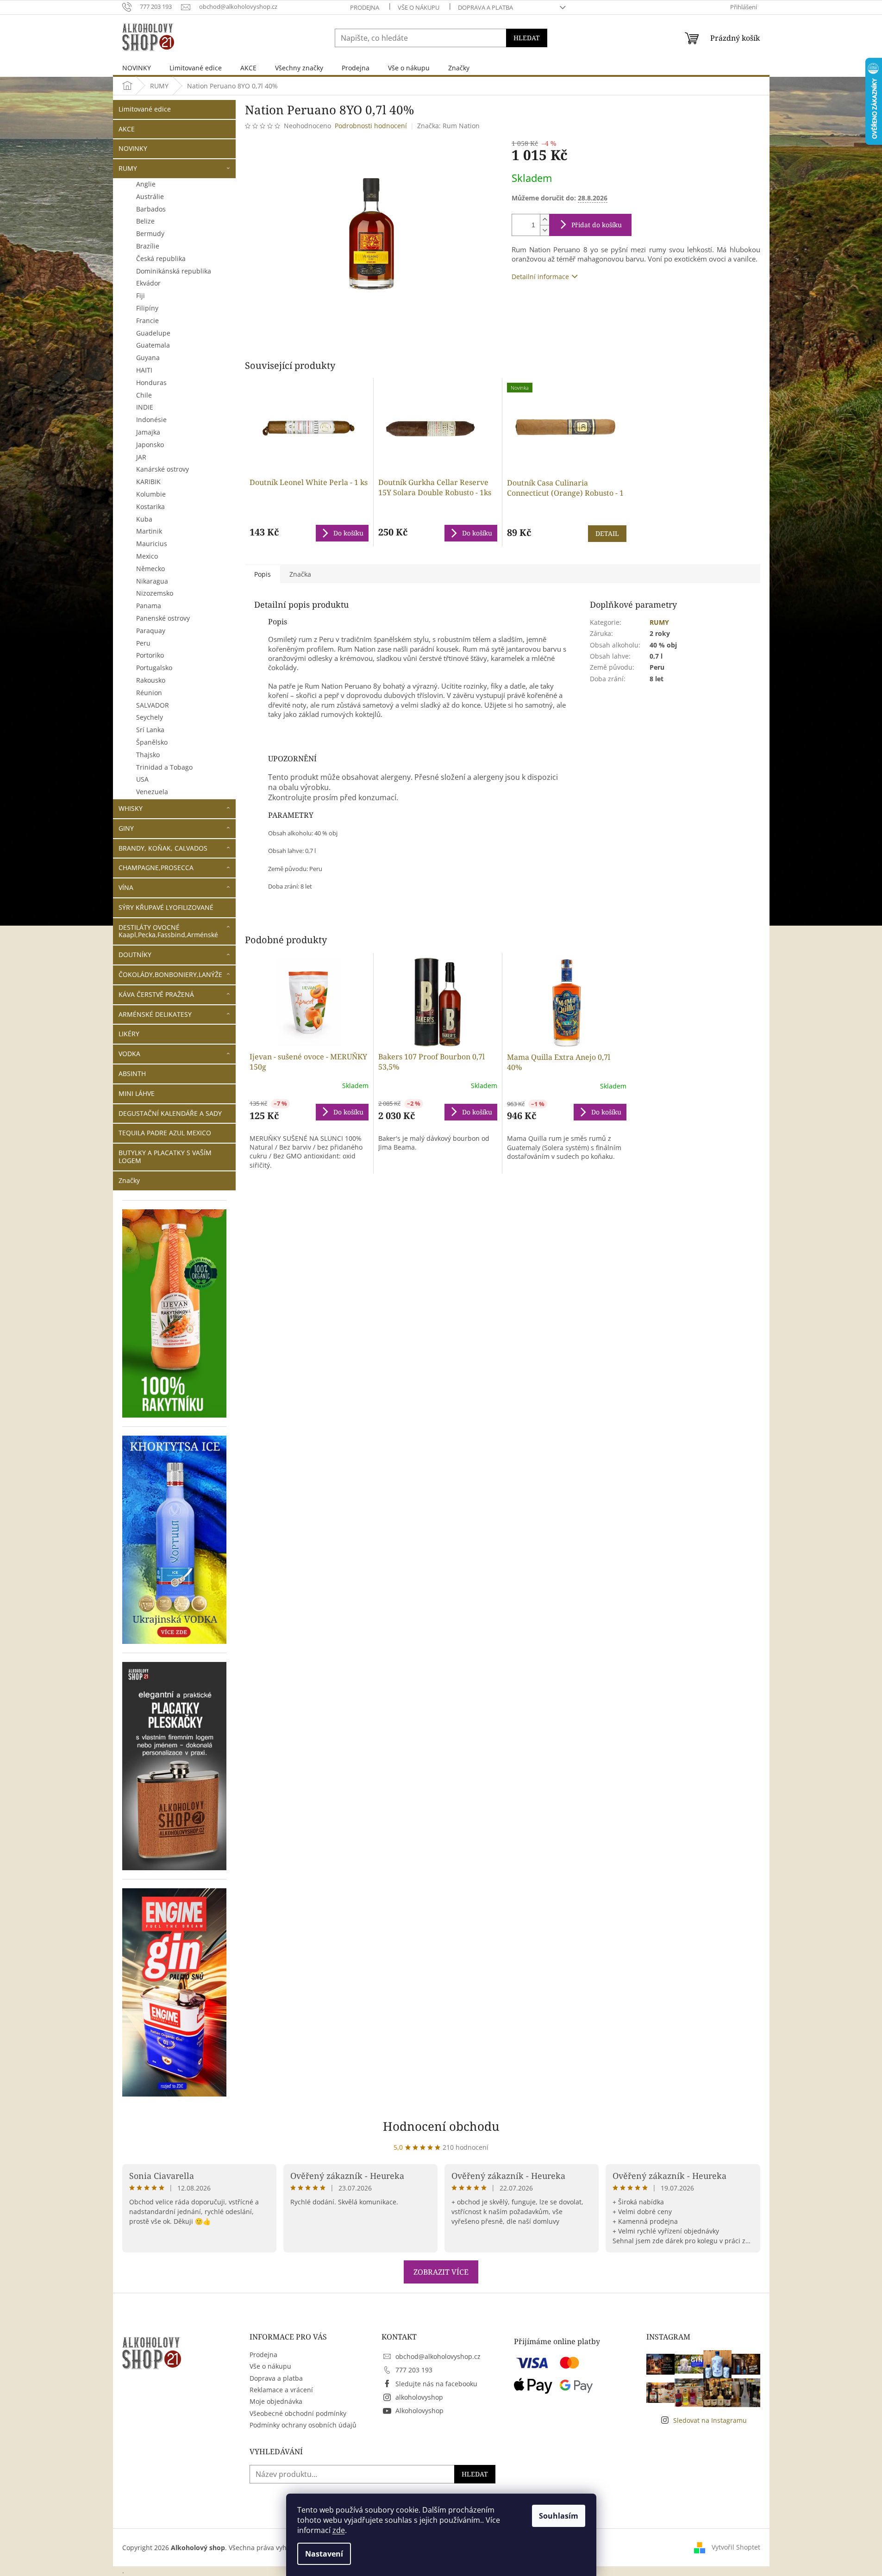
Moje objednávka (276, 2401)
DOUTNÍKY (135, 955)
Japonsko (150, 445)
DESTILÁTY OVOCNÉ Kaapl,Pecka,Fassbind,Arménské (168, 931)
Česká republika (161, 258)
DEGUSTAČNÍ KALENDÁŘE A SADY (170, 1113)
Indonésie (151, 420)
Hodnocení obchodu (441, 2126)
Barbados (151, 209)
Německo (150, 569)
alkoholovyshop (419, 2397)
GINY (126, 828)
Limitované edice (145, 109)
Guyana (148, 358)
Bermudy (150, 233)
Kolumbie (151, 494)
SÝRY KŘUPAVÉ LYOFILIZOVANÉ (166, 907)
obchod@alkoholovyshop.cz (438, 2356)
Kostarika (150, 507)
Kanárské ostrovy (163, 469)
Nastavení (324, 2554)
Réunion (149, 693)
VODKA (129, 1054)
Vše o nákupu (419, 7)
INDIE (145, 407)
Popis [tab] (263, 574)
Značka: (448, 126)
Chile (144, 395)
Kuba (144, 519)
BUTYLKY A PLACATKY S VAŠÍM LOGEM (165, 1157)
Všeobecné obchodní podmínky (298, 2413)
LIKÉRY (129, 1034)
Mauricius (152, 544)
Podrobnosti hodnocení (371, 126)
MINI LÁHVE (137, 1093)
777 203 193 (414, 2370)
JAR (141, 457)
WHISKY (131, 808)
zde (339, 2530)
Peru (143, 643)
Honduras (151, 383)
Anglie (146, 184)
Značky (129, 1180)
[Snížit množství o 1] (544, 230)
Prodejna (365, 7)
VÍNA (126, 887)
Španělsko (152, 742)
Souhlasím (559, 2516)
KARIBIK (148, 482)
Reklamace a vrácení (281, 2390)
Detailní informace (540, 277)
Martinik (149, 531)
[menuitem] (137, 68)
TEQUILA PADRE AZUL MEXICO (165, 1133)
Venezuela (152, 792)
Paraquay (151, 631)
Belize (145, 221)
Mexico (147, 556)
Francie (147, 320)
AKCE (127, 129)
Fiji (141, 296)
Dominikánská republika (174, 271)
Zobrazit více (441, 2272)
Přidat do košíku (597, 225)
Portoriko (150, 655)
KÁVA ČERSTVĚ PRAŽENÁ (156, 994)
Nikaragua (152, 581)
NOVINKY (133, 148)
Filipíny (147, 308)
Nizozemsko (155, 593)
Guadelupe (153, 333)
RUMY (128, 168)
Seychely (150, 717)
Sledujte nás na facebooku (436, 2384)
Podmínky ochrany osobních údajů (303, 2425)
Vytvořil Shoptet (736, 2547)
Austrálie (150, 196)
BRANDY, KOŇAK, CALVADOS (163, 848)
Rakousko (151, 680)
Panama (149, 606)
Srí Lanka (150, 730)
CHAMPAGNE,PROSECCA (156, 868)
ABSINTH (132, 1073)
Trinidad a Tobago (164, 767)
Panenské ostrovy (163, 618)
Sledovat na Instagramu (710, 2420)
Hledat (527, 38)
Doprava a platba (485, 7)
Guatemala (153, 345)
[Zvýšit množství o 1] (544, 220)
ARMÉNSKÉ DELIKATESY (155, 1014)
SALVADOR (153, 705)
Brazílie (148, 246)
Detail (607, 533)
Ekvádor (148, 283)
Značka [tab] (300, 574)
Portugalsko (154, 668)
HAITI (144, 370)
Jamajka (148, 432)
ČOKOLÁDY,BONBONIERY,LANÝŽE (170, 974)
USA (142, 779)
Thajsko (148, 755)
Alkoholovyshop (419, 2411)
